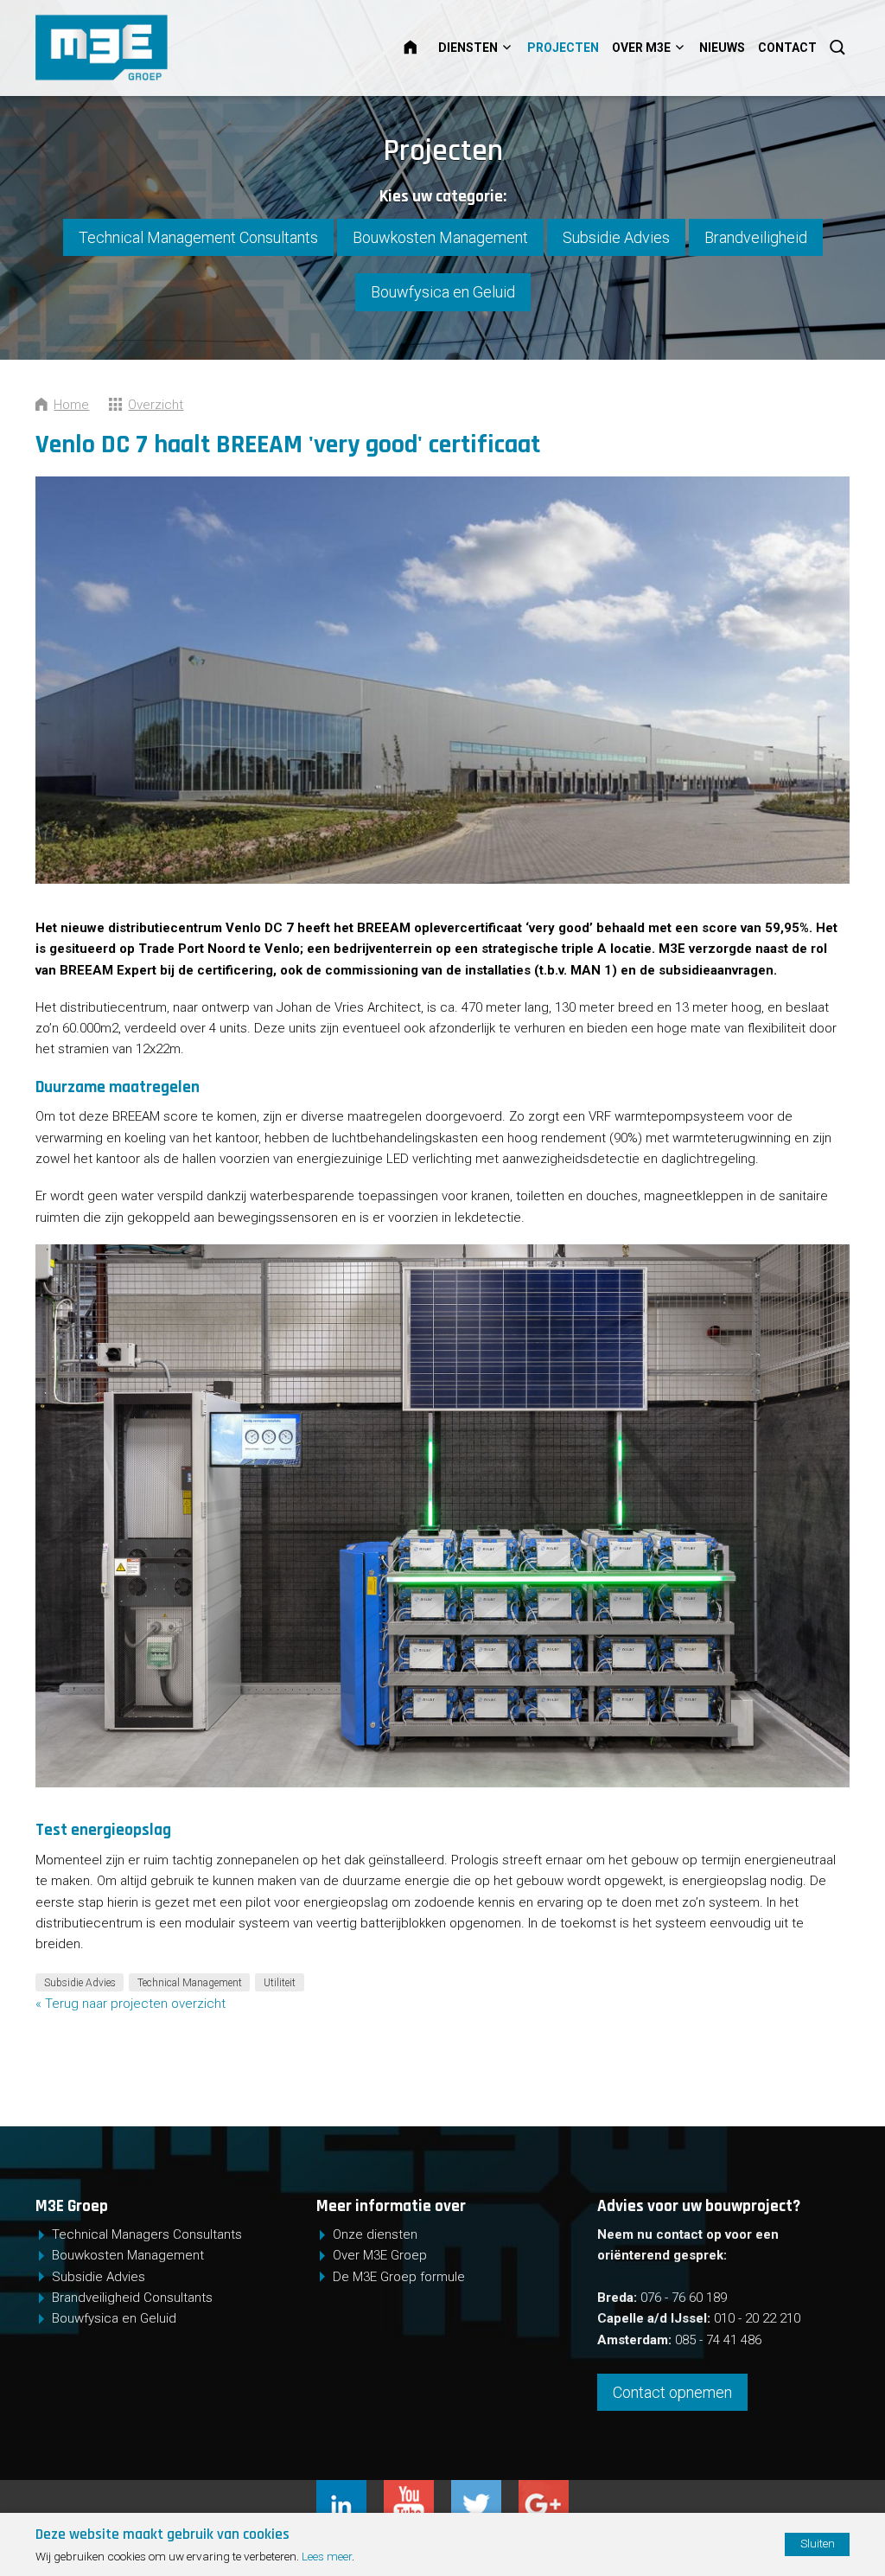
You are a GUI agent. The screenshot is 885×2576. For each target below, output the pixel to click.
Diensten (468, 48)
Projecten (563, 48)
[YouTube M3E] (417, 2490)
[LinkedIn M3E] (350, 2490)
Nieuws (722, 48)
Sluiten (818, 2543)
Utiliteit (280, 1982)
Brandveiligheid (756, 237)
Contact (787, 48)
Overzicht (156, 405)
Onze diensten (375, 2234)
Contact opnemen (672, 2392)
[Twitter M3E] (485, 2490)
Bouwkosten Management (440, 237)
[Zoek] (839, 48)
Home (421, 48)
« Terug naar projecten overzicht (131, 2004)
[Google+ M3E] (544, 2490)
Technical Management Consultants (198, 237)
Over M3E (641, 48)
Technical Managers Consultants (147, 2234)
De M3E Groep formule (399, 2277)
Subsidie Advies (616, 237)
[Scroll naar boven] (825, 2509)
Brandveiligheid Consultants (132, 2298)
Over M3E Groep (380, 2255)
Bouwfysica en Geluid (443, 292)
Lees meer (327, 2556)
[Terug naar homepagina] (157, 48)
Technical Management (190, 1982)
